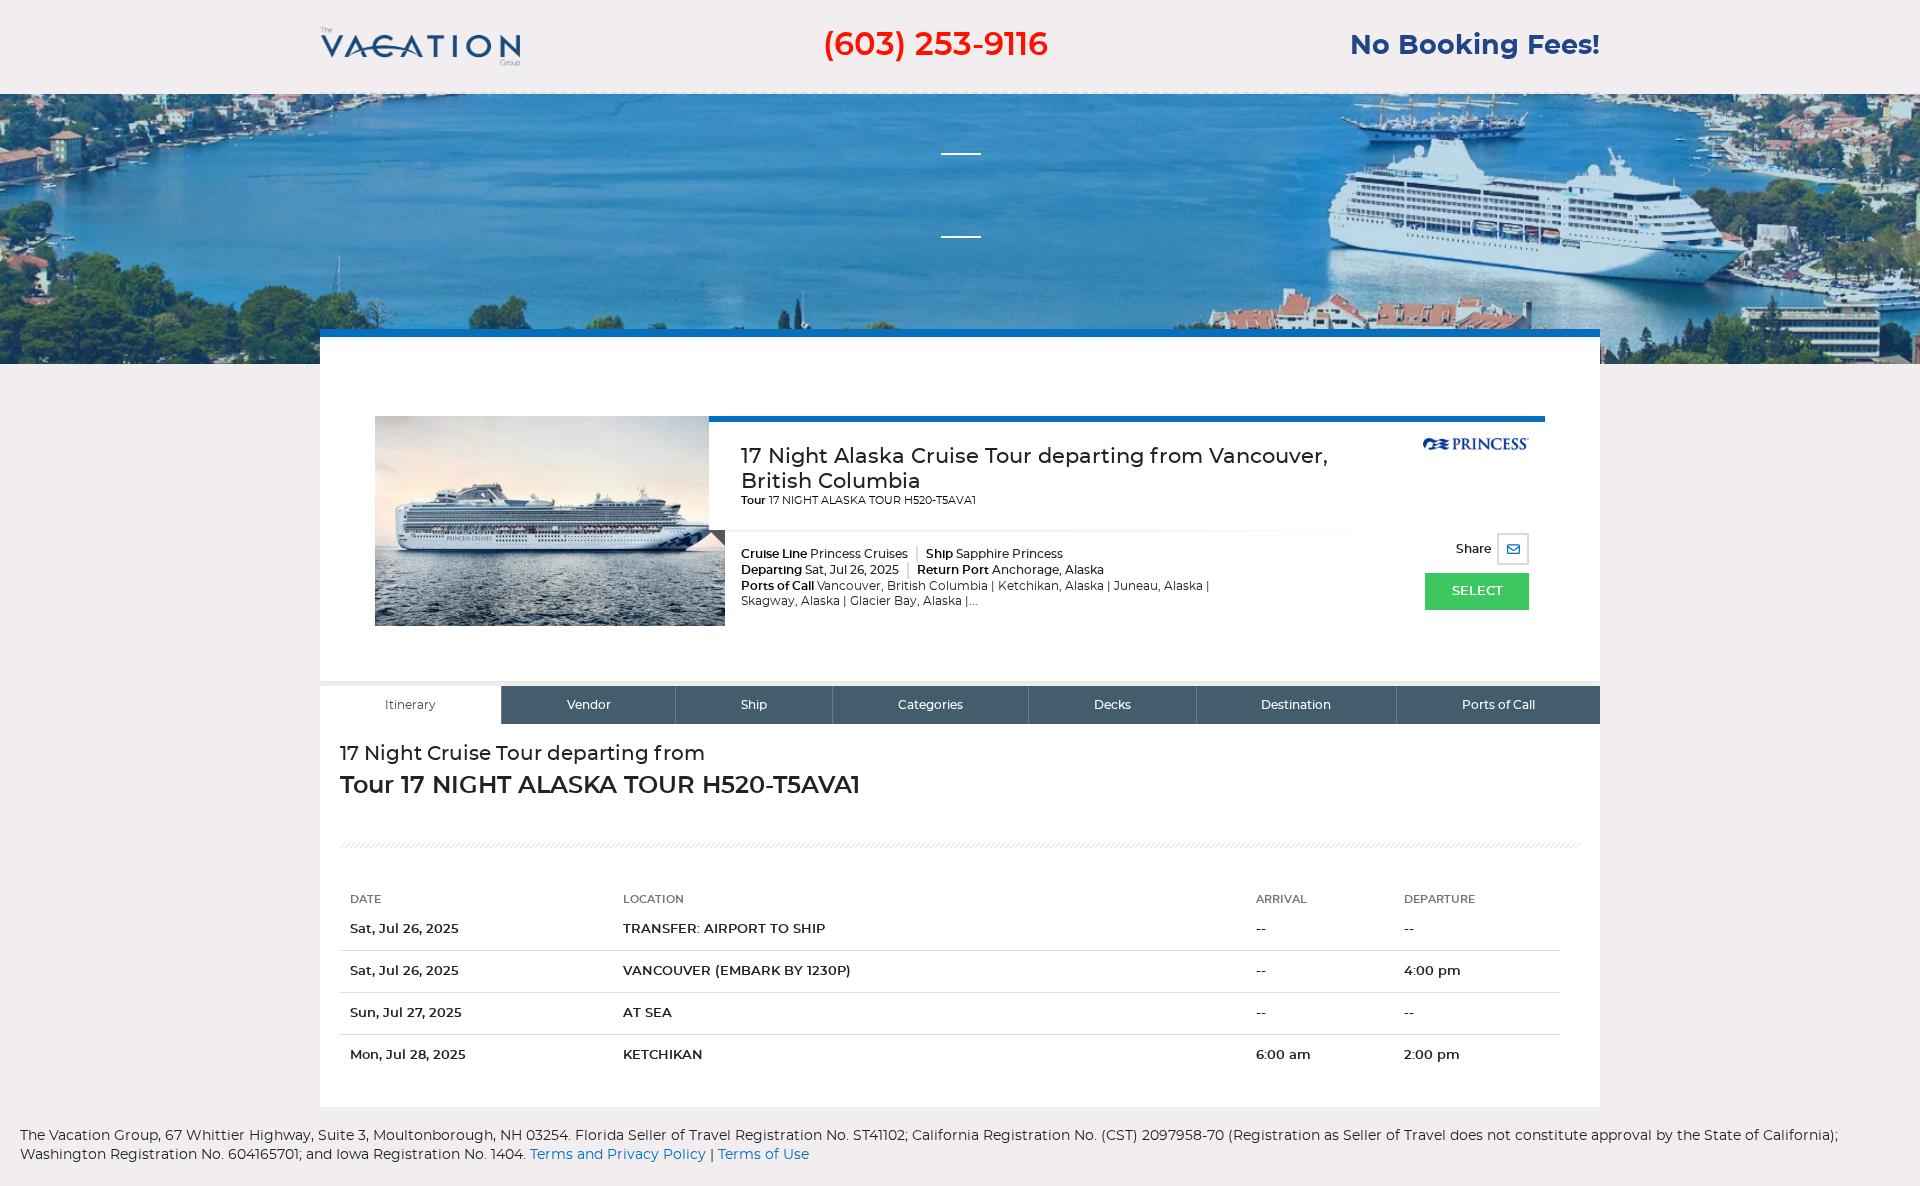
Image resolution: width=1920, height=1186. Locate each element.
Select (1477, 591)
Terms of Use (763, 1155)
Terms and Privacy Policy (618, 1155)
